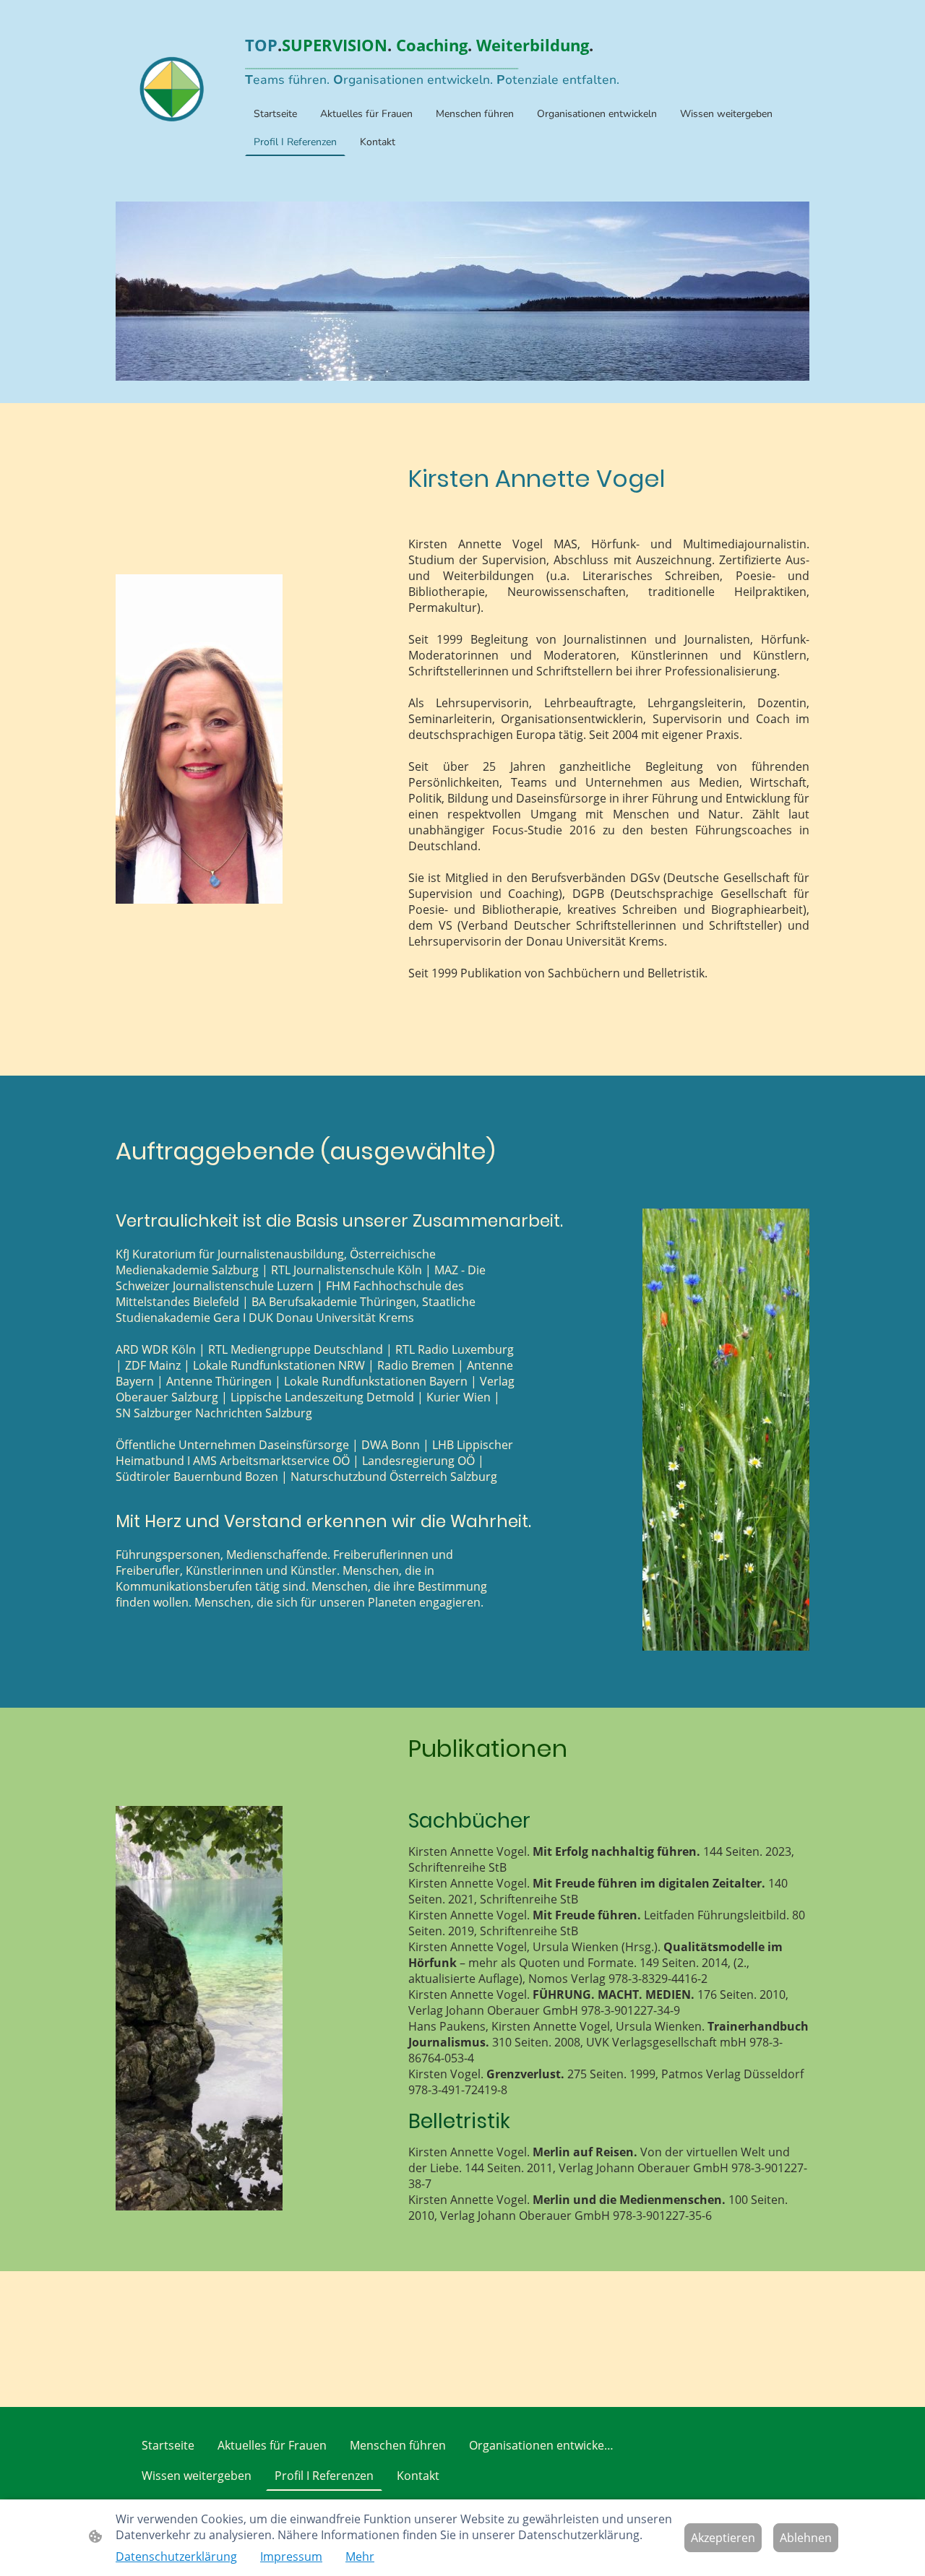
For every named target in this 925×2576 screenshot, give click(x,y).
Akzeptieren (723, 2538)
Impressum (291, 2556)
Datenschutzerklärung (176, 2556)
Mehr (360, 2556)
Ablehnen (806, 2538)
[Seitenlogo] (172, 89)
